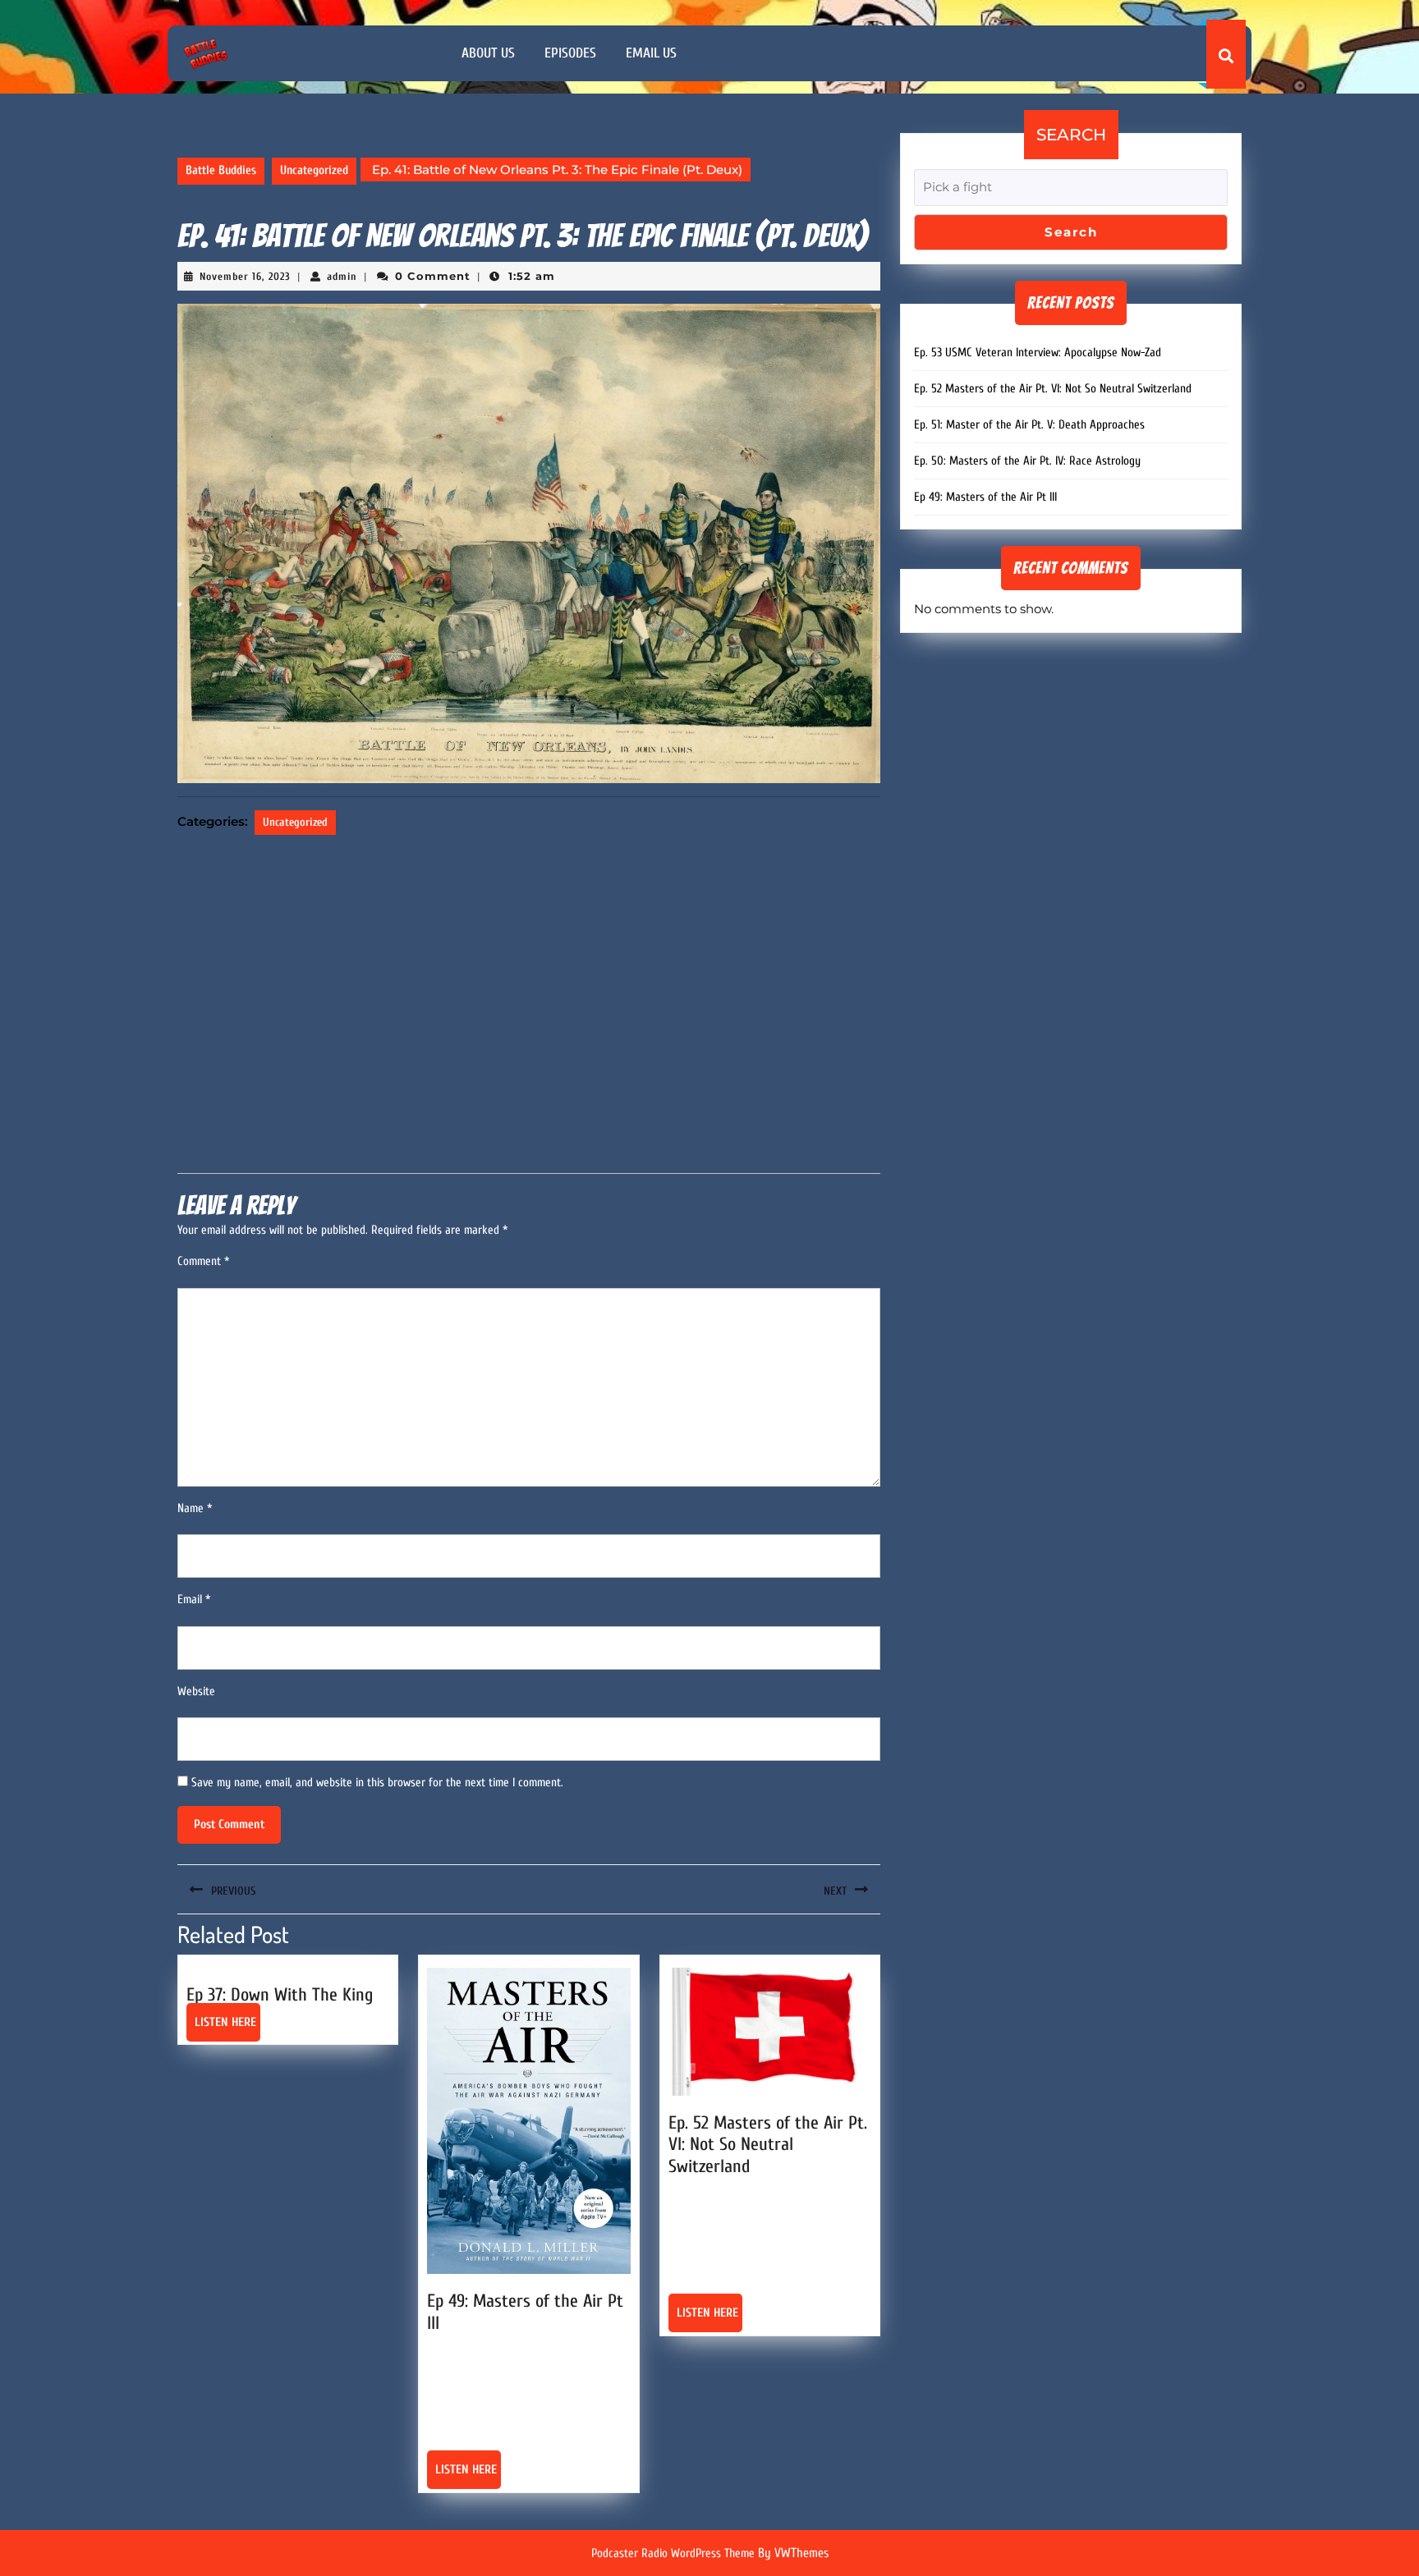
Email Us (651, 53)
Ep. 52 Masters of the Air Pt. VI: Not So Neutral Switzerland (768, 2145)
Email (194, 1600)
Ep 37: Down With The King (280, 1995)
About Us (488, 53)
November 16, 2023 (245, 276)
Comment (203, 1261)
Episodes (570, 53)
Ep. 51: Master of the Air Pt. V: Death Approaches (1029, 425)
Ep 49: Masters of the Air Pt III (985, 497)
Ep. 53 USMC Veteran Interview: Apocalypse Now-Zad (1038, 353)
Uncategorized (314, 170)
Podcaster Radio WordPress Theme (673, 2553)
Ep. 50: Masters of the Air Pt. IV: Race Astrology (1027, 461)
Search (1071, 135)
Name (195, 1508)
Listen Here (227, 2028)
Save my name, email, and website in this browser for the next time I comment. (377, 1783)
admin (342, 276)
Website (196, 1691)
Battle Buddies (221, 170)
